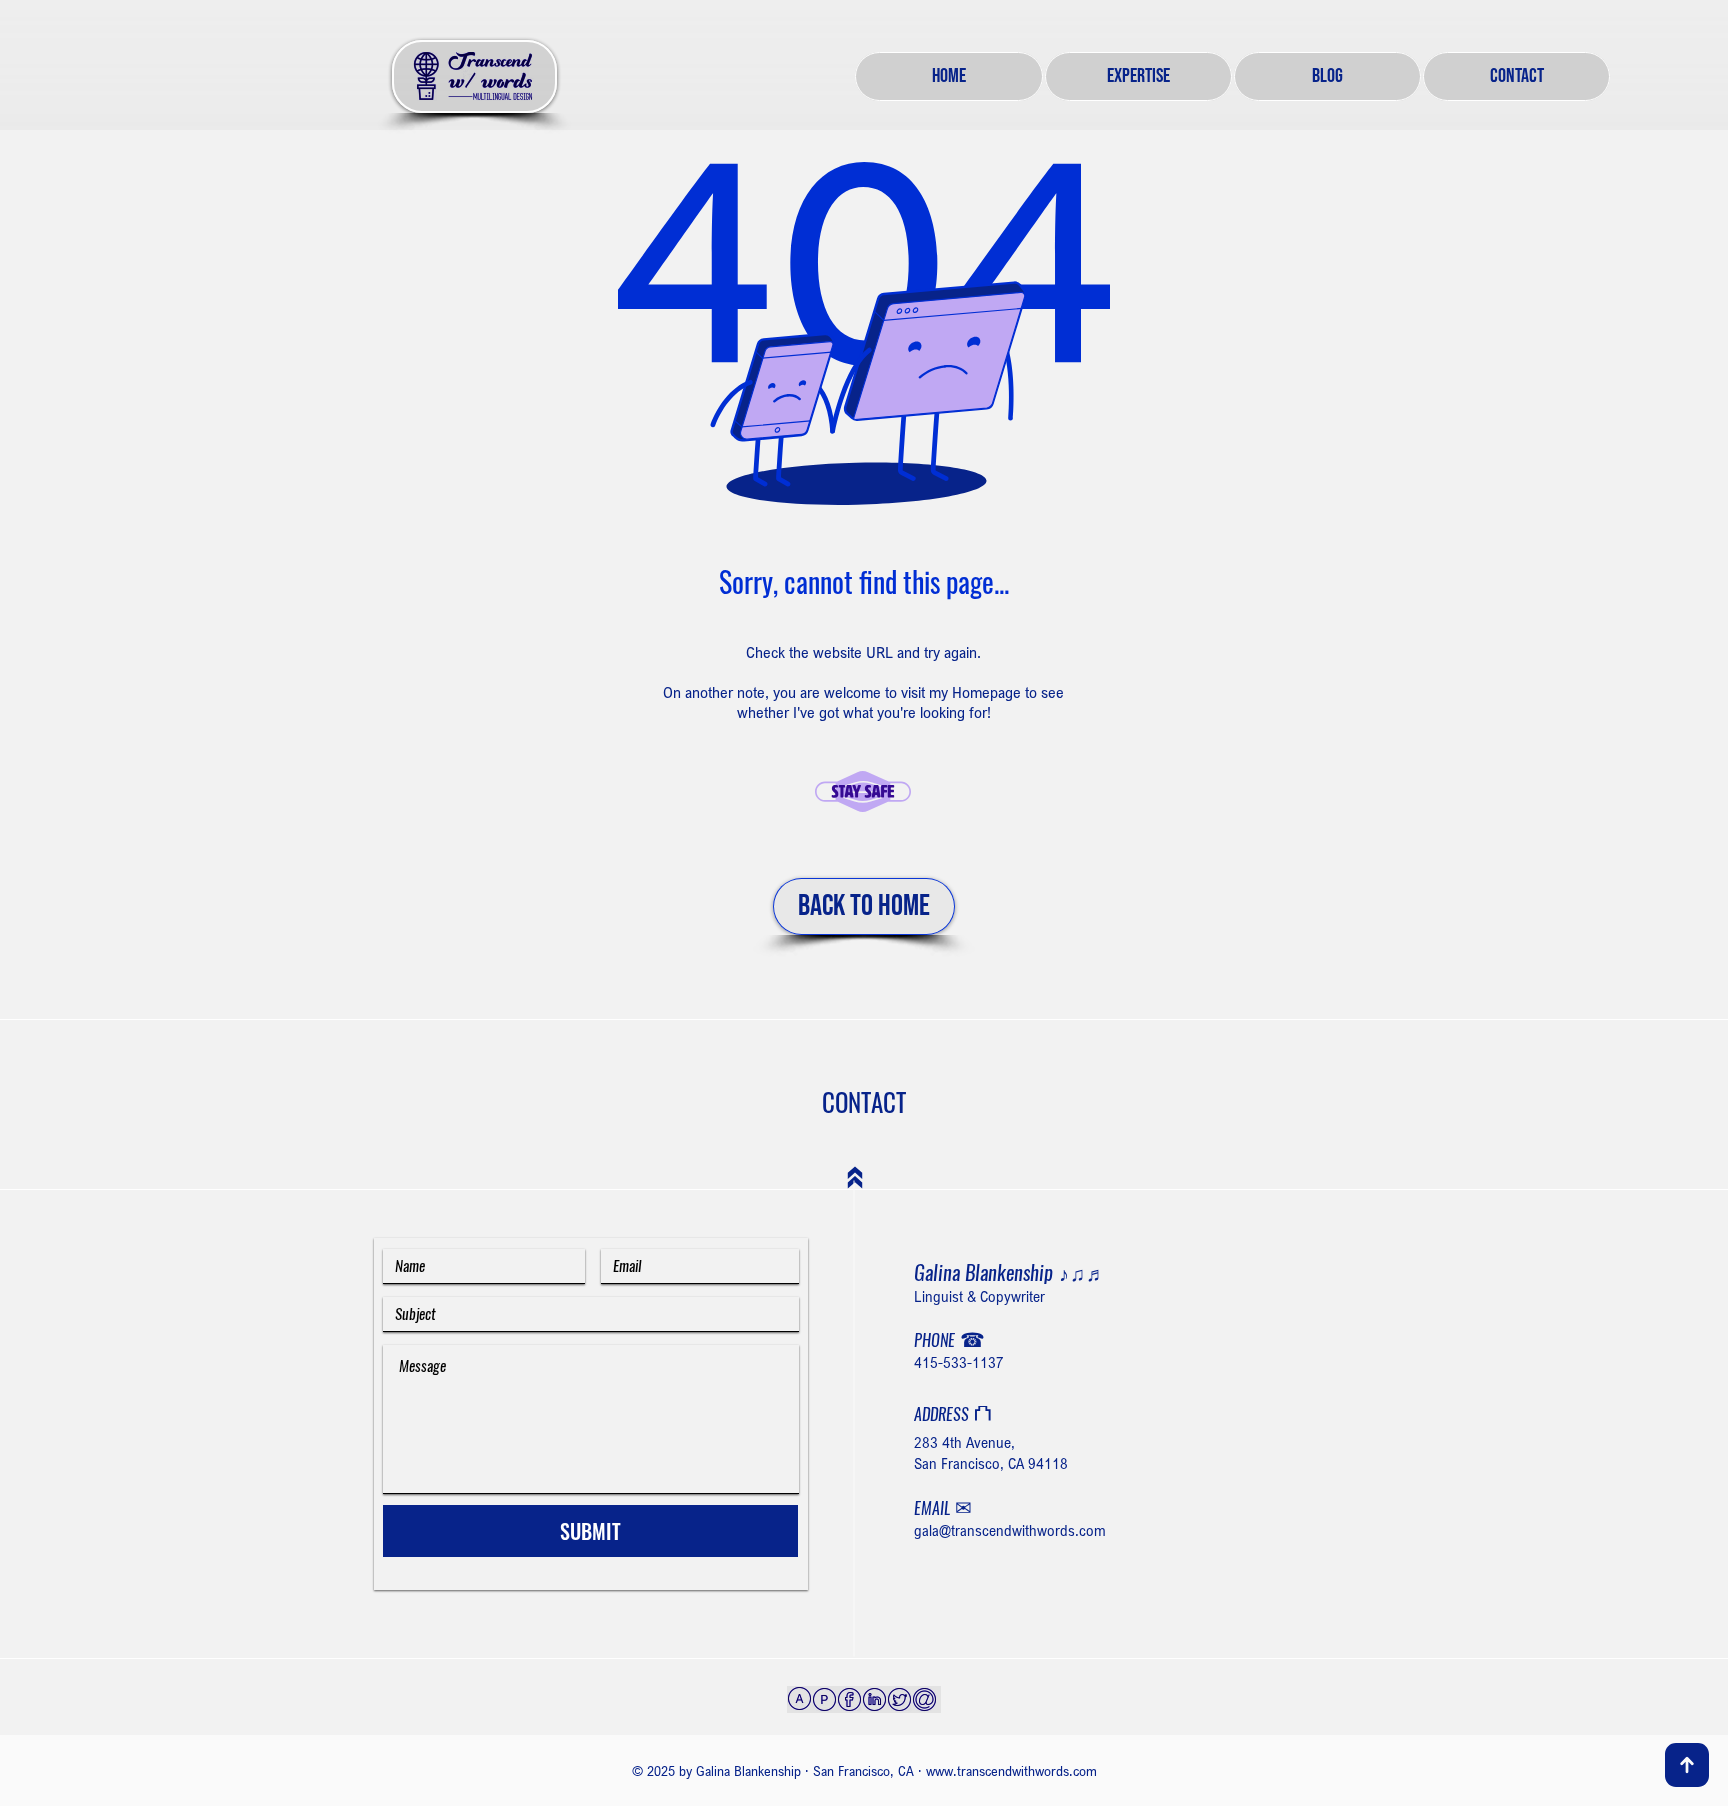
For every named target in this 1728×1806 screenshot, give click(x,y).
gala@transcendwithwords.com (1010, 1530)
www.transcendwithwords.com (1011, 1770)
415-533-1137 (959, 1362)
